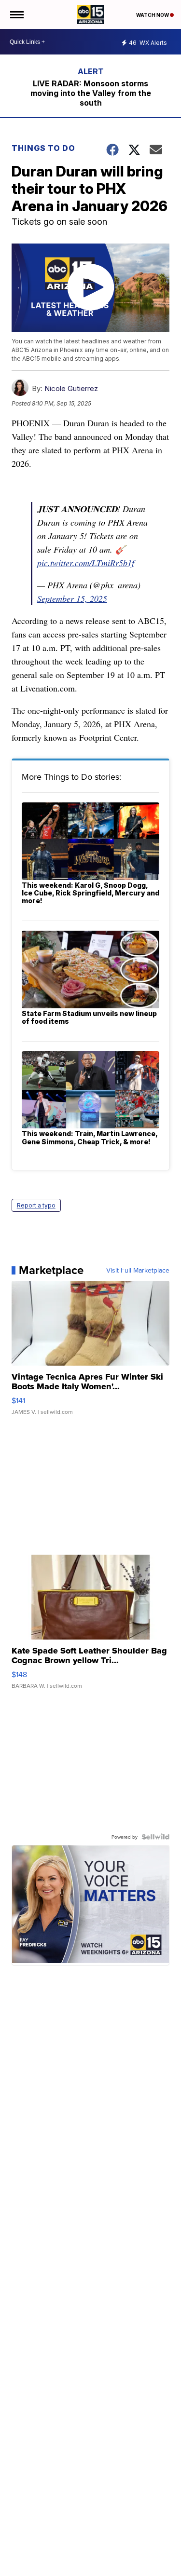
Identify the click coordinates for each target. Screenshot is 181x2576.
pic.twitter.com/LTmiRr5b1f (86, 563)
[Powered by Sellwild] (155, 1837)
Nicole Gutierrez (71, 388)
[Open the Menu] (16, 14)
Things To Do (43, 148)
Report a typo (36, 1205)
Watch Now (153, 15)
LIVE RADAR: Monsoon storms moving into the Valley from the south (91, 93)
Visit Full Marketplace (138, 1270)
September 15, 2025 (72, 598)
